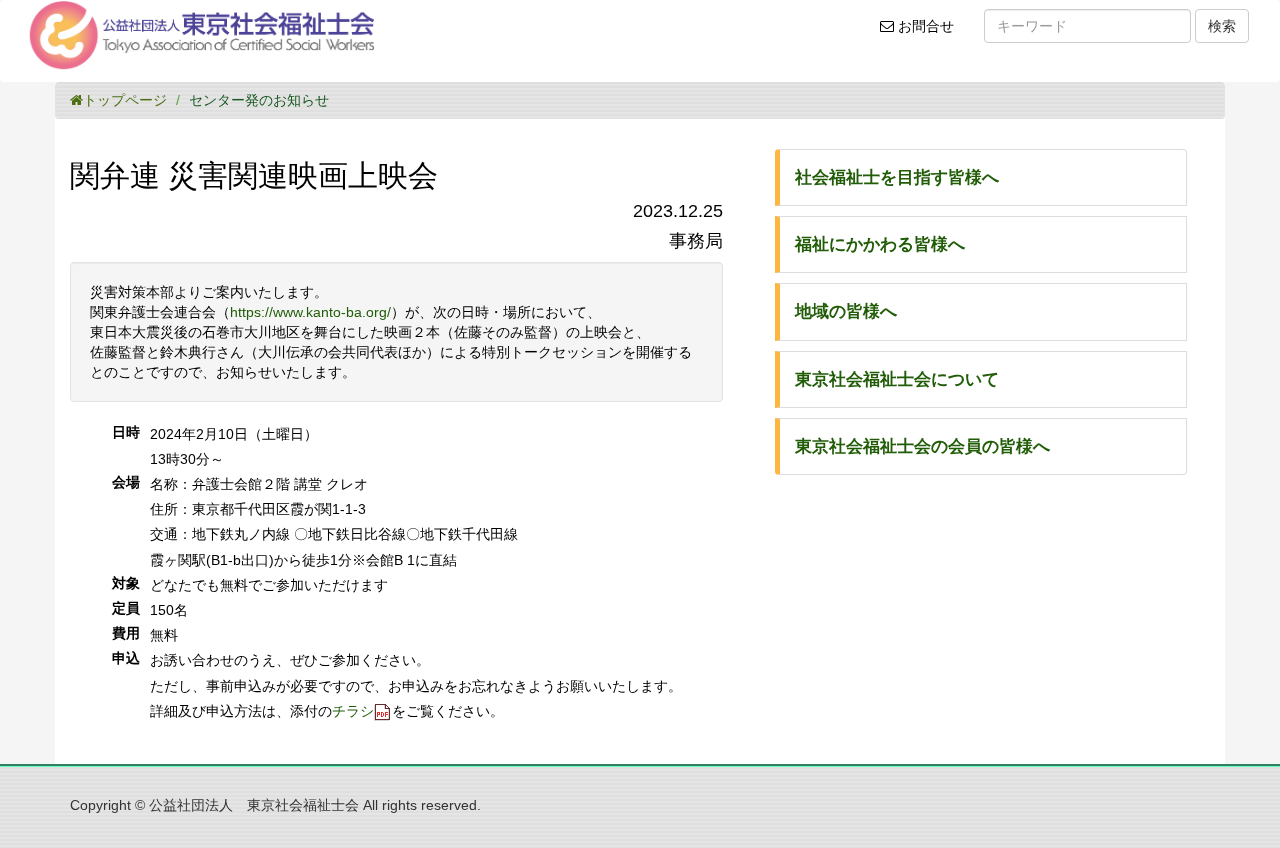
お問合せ (930, 34)
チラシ (353, 711)
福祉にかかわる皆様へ (880, 244)
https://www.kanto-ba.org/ (310, 312)
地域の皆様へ (846, 311)
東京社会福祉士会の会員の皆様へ (922, 446)
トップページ (125, 100)
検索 (1222, 26)
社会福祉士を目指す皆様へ (897, 177)
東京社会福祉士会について (897, 379)
